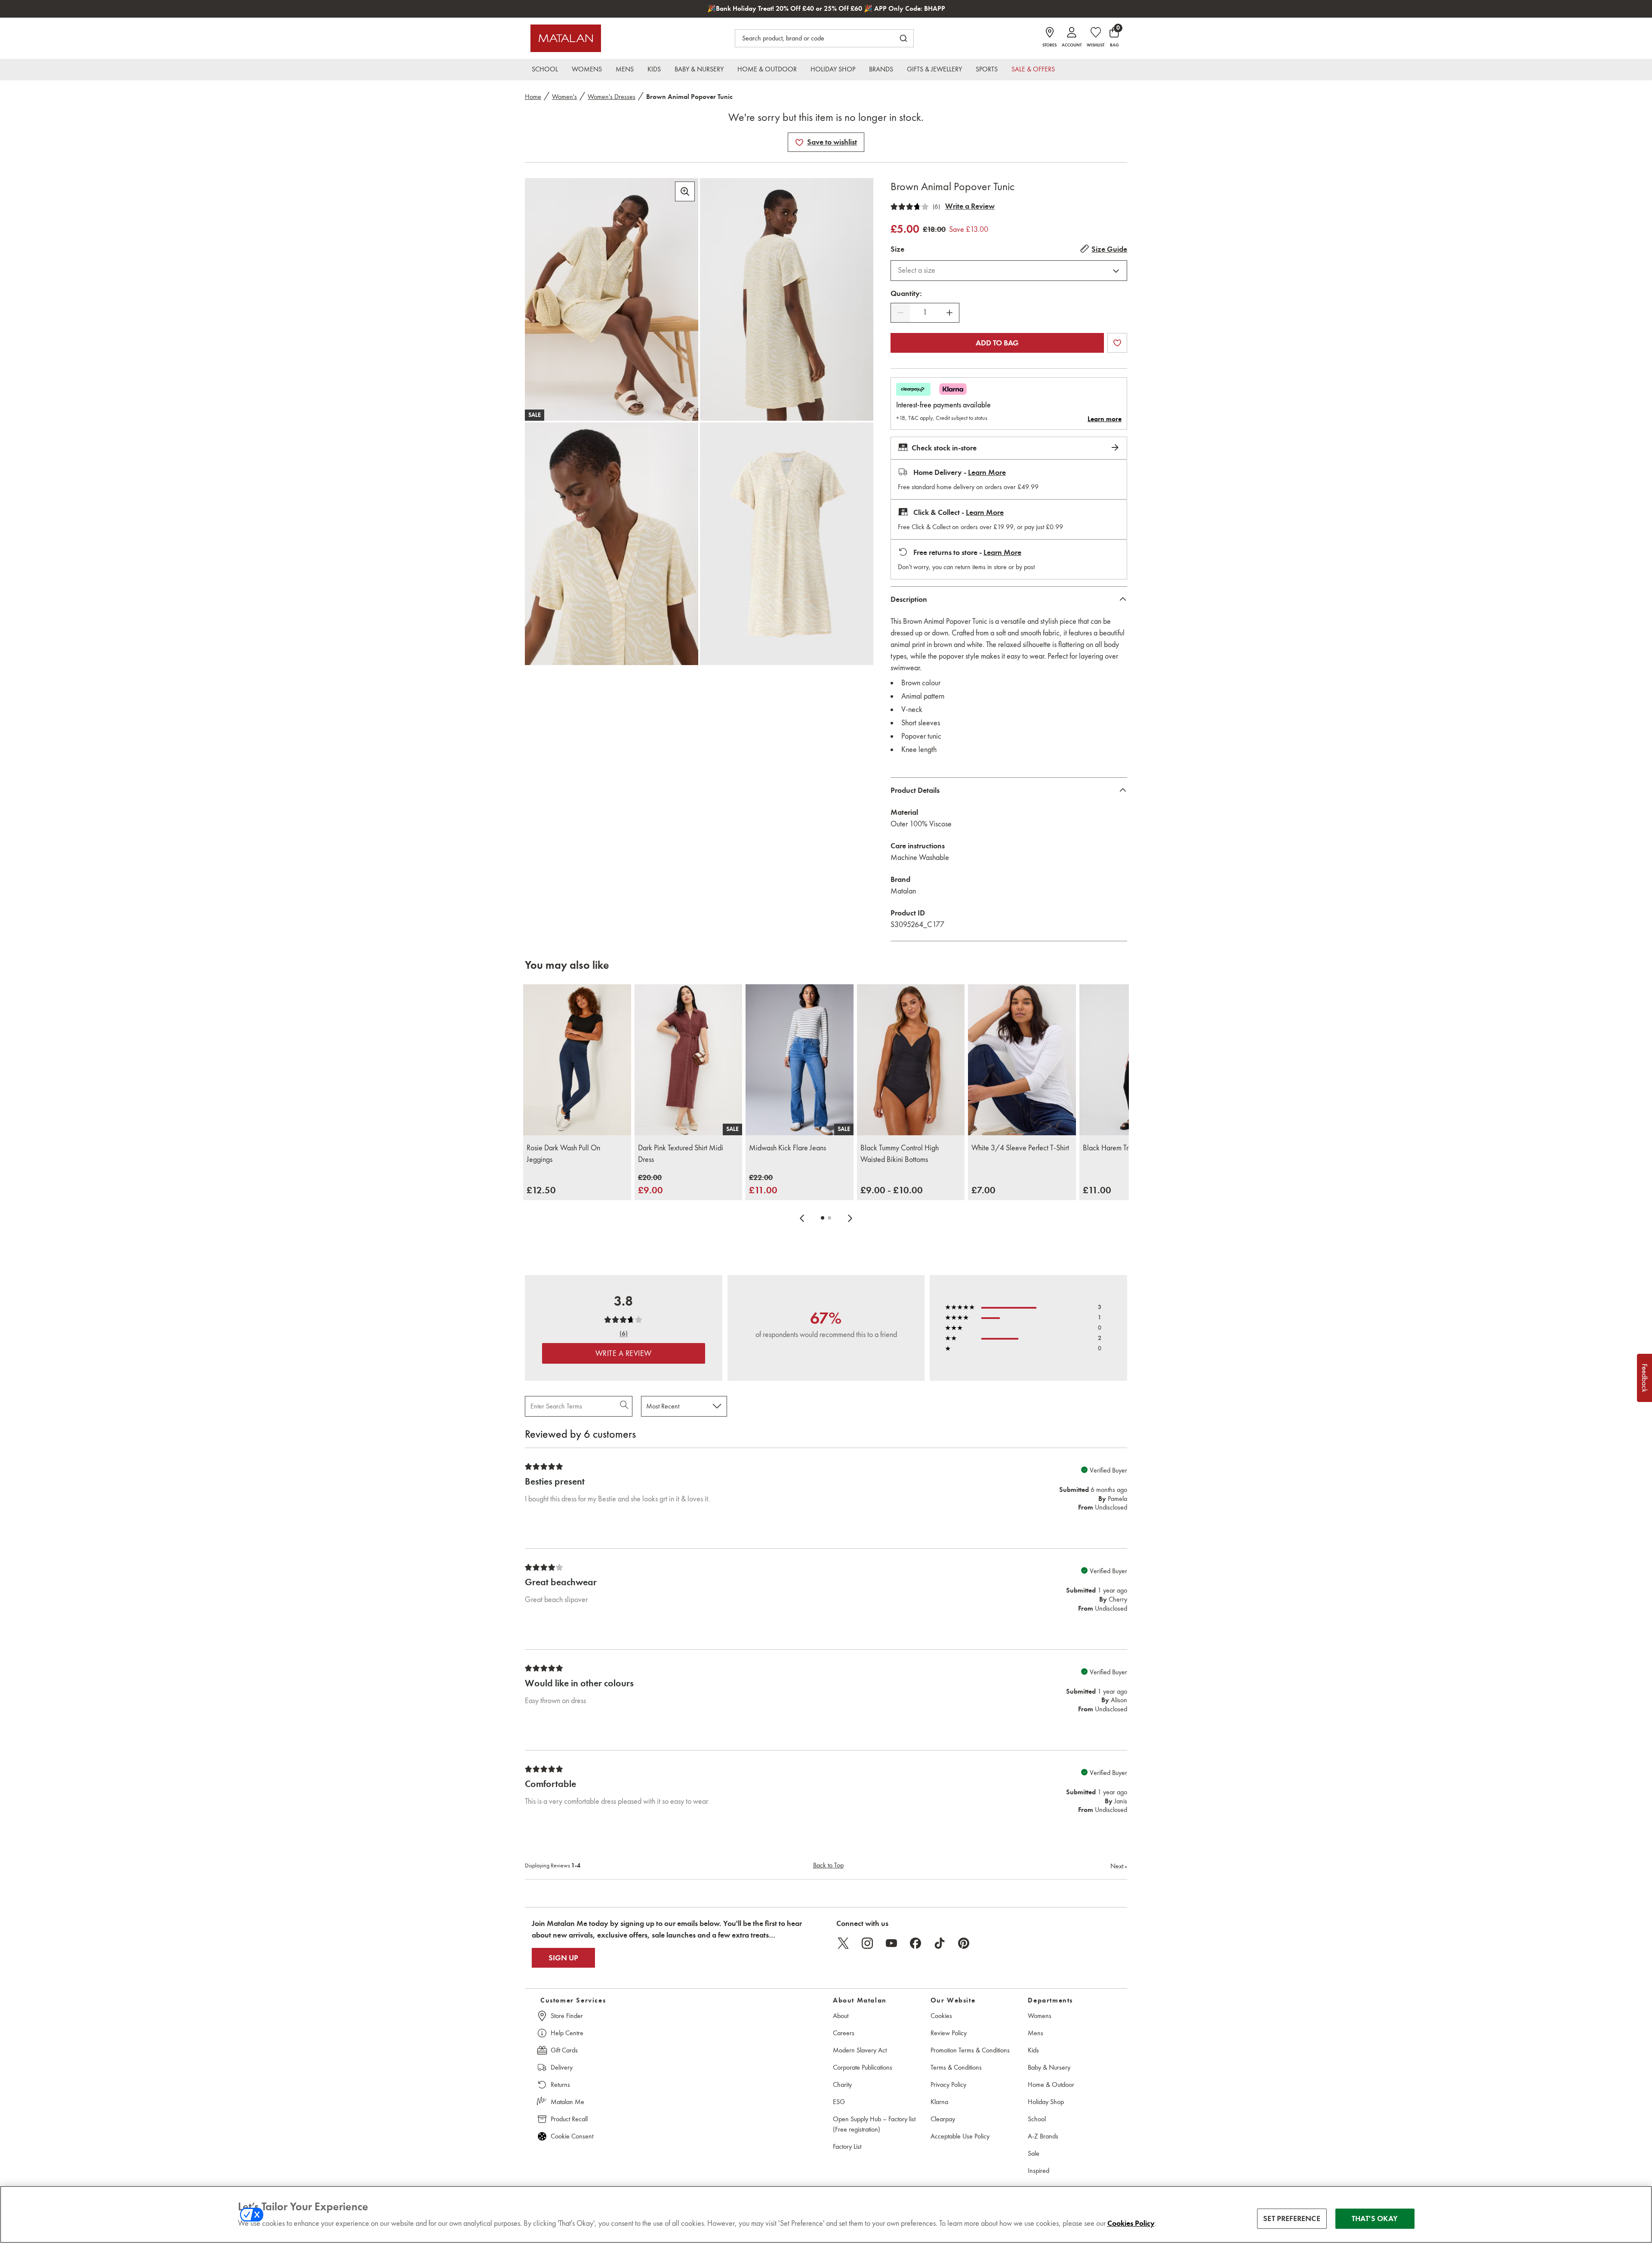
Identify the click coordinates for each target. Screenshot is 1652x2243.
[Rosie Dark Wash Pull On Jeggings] (577, 1060)
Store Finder (567, 2016)
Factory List (847, 2146)
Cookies (941, 2016)
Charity (842, 2084)
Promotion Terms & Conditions (970, 2050)
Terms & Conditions (956, 2067)
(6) (936, 206)
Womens (1040, 2016)
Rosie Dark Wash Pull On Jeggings (563, 1154)
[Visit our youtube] (891, 1943)
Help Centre (567, 2033)
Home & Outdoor (1051, 2084)
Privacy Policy (948, 2084)
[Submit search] (903, 38)
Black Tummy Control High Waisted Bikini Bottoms (900, 1154)
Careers (844, 2033)
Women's (564, 97)
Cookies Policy (1131, 2223)
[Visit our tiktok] (940, 1943)
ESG (839, 2102)
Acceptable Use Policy (960, 2136)
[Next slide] (850, 1218)
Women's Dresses (612, 97)
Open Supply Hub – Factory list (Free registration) (874, 2124)
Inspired (1039, 2171)
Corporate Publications (863, 2067)
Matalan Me (567, 2102)
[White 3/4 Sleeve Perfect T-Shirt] (1022, 1060)
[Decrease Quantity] (900, 313)
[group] (541, 1190)
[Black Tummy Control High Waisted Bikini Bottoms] (911, 1060)
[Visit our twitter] (843, 1943)
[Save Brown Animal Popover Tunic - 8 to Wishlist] (799, 142)
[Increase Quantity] (949, 313)
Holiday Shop (1046, 2102)
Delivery (562, 2067)
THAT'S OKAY (1375, 2218)
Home (533, 97)
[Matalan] (566, 38)
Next (1119, 1866)
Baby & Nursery (1049, 2067)
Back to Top (828, 1865)
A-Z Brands (1043, 2136)
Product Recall (569, 2119)
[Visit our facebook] (915, 1943)
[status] (925, 313)
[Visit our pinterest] (964, 1943)
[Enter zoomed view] (685, 191)
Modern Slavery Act (860, 2050)
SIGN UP (563, 1958)
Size (897, 249)
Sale (1034, 2153)
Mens (1036, 2033)
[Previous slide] (802, 1218)
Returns (560, 2084)
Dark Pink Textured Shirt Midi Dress (681, 1154)
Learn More (987, 472)
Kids (1033, 2050)
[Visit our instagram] (867, 1943)
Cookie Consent (572, 2136)
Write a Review (970, 206)
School (1037, 2119)
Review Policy (949, 2033)
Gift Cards (564, 2050)
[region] (826, 2214)
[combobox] (1009, 271)
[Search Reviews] (625, 1406)
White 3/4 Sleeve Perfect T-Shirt (1020, 1148)
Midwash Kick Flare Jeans (787, 1148)
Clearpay (943, 2119)
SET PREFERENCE (1292, 2218)
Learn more (1105, 419)
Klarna (939, 2102)
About (841, 2016)
